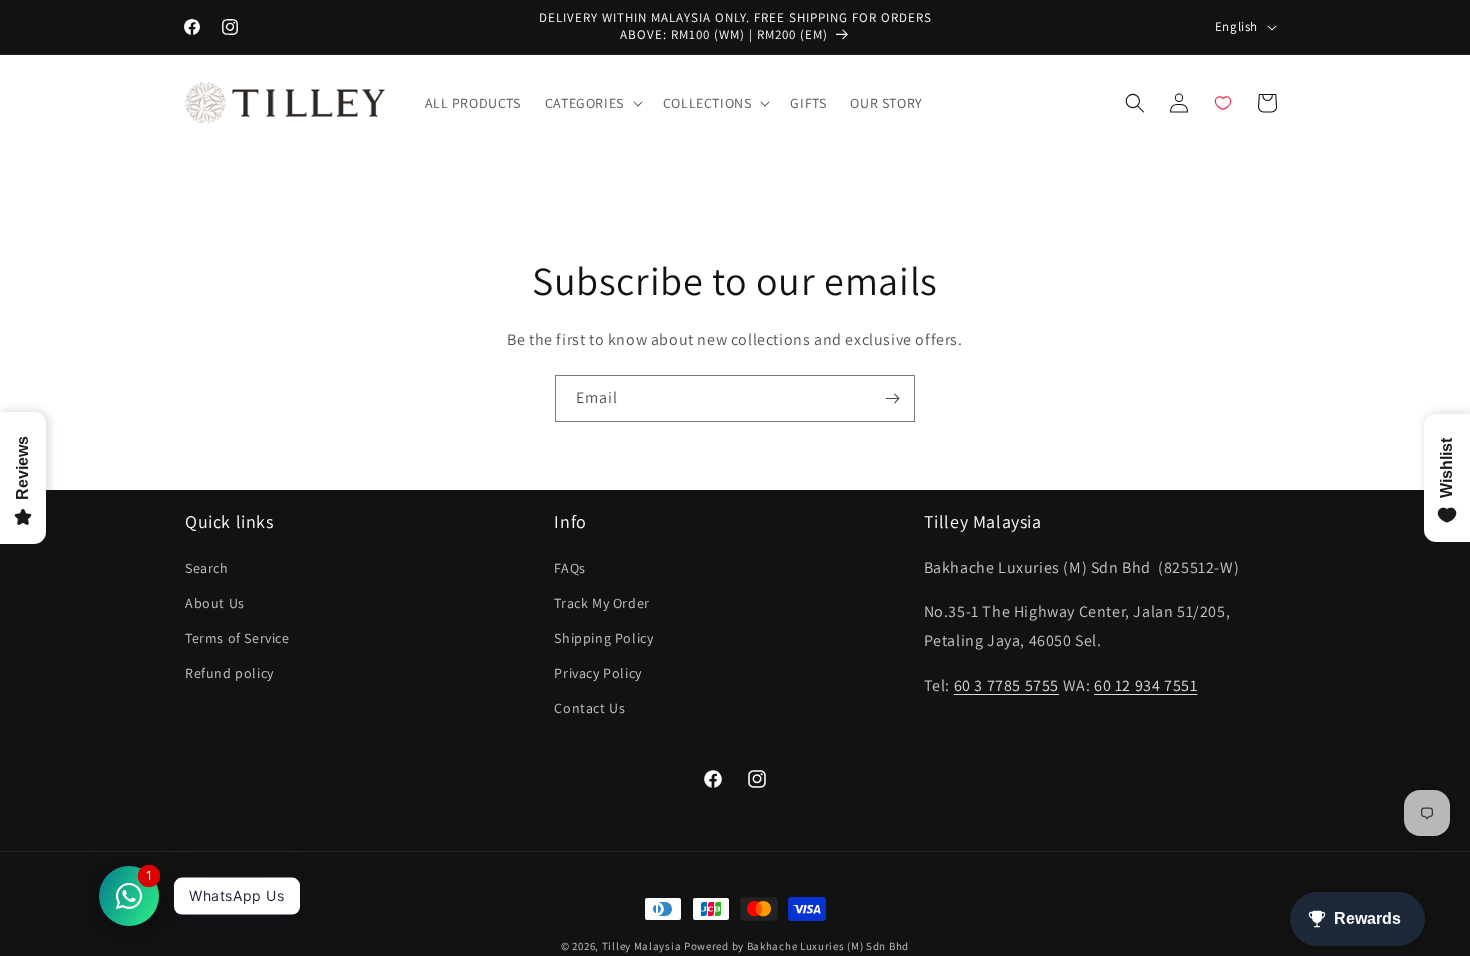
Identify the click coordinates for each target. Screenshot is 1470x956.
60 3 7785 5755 (1006, 685)
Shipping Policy (603, 638)
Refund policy (229, 673)
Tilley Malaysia (642, 946)
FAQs (569, 568)
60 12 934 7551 (1145, 685)
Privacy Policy (597, 673)
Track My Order (601, 603)
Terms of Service (237, 638)
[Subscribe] (892, 398)
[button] (592, 103)
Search (207, 568)
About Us (215, 603)
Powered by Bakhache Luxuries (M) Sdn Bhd (796, 946)
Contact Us (589, 708)
